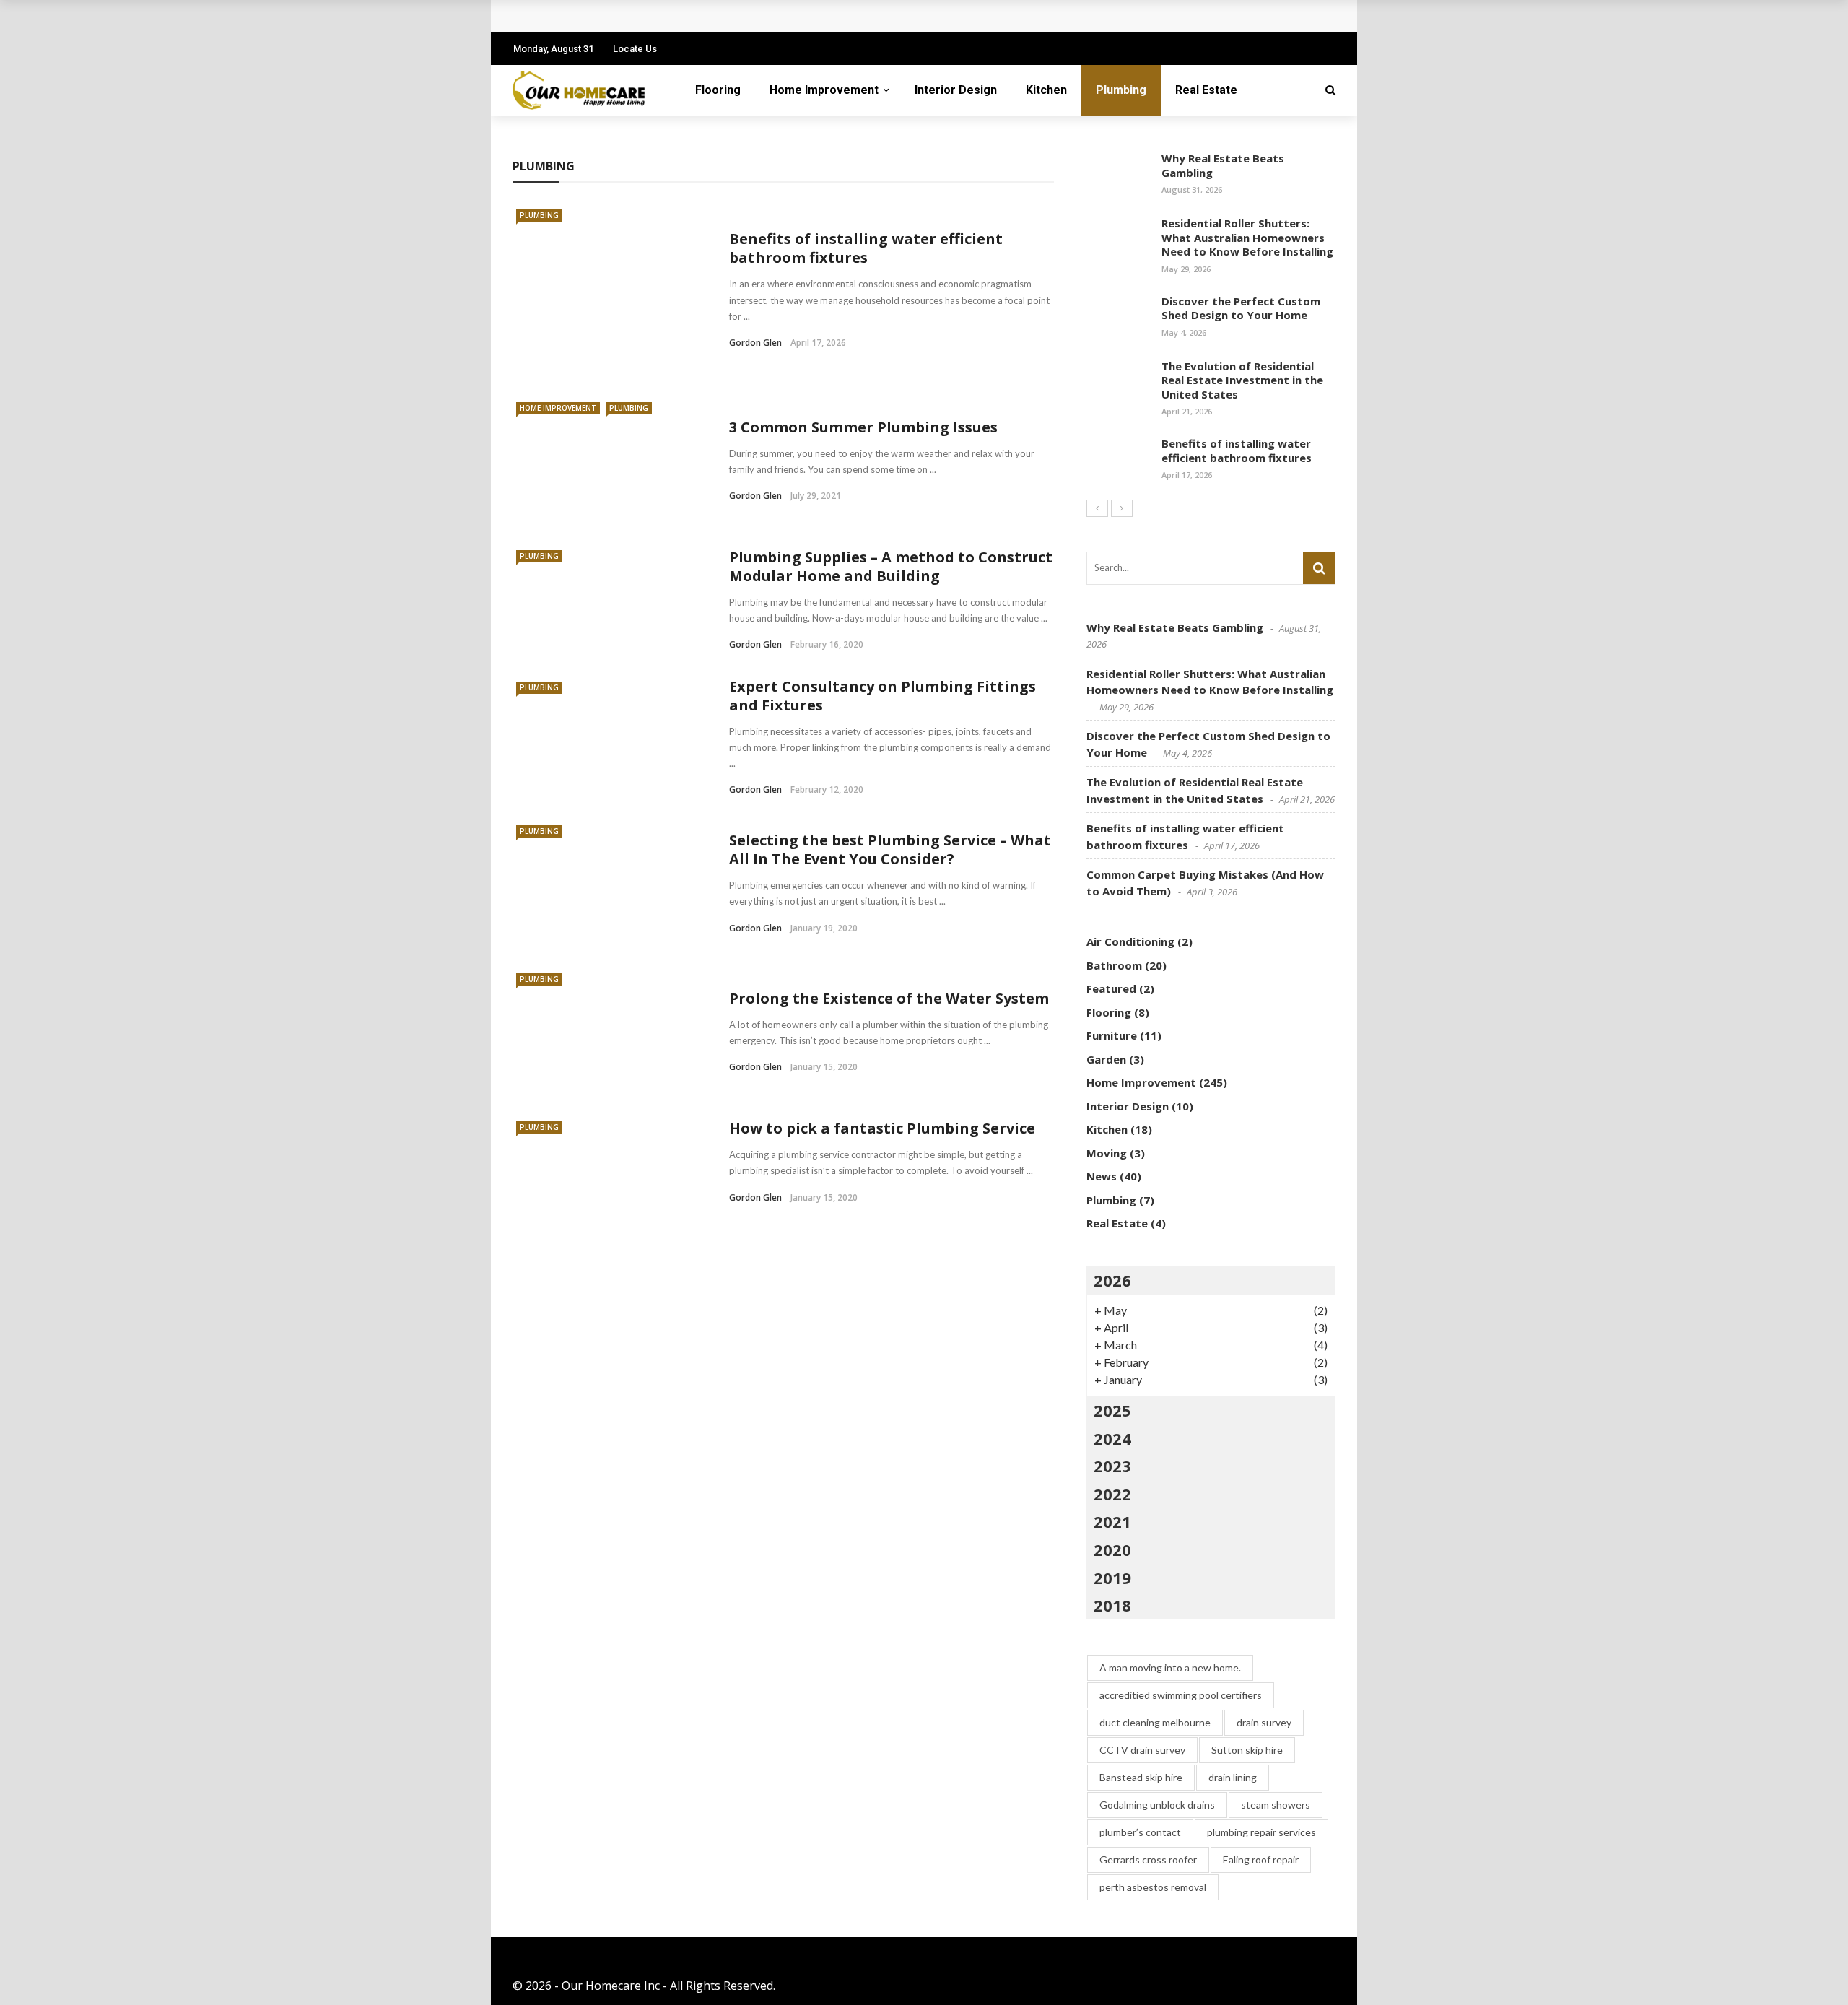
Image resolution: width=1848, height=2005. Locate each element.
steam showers (1276, 1805)
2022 (1112, 1494)
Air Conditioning (1130, 941)
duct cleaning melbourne (1155, 1722)
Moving (1107, 1153)
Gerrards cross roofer (1148, 1860)
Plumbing (1121, 90)
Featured (1111, 988)
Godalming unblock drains (1157, 1805)
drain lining (1233, 1777)
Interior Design (956, 90)
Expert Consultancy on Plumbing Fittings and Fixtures (882, 696)
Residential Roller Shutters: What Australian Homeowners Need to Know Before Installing (1247, 237)
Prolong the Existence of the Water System (889, 998)
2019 (1112, 1578)
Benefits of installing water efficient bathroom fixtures (866, 248)
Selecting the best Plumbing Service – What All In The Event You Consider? (890, 849)
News (1102, 1176)
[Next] (1122, 508)
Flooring (718, 90)
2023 (1112, 1466)
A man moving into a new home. (1170, 1667)
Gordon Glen (755, 343)
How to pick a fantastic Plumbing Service (882, 1128)
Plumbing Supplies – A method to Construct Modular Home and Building (891, 566)
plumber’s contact (1140, 1832)
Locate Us (635, 49)
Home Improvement (824, 90)
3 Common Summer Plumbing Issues (863, 427)
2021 (1112, 1521)
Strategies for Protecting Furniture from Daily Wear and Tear (702, 16)
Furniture (1112, 1035)
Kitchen (1046, 90)
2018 (1112, 1605)
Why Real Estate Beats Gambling (1223, 165)
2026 (1112, 1280)
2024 (1112, 1438)
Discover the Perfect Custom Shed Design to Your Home (1241, 308)
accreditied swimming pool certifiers (1181, 1695)
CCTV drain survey (1142, 1750)
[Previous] (1097, 508)
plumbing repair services (1261, 1832)
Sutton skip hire (1247, 1750)
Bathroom (1114, 965)
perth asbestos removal (1153, 1887)
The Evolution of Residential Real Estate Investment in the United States (1242, 380)
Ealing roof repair (1261, 1860)
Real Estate (1206, 90)
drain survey (1264, 1722)
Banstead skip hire (1141, 1777)
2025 (1112, 1410)
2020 (1112, 1549)
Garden (1106, 1059)
